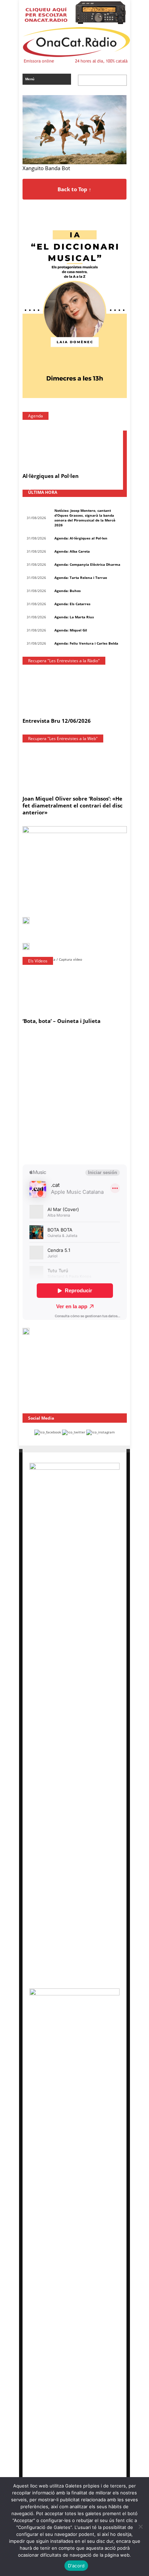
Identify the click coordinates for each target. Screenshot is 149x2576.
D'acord (76, 2566)
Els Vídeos (38, 961)
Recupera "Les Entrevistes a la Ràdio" (64, 661)
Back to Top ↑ (74, 189)
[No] (140, 2527)
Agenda (36, 416)
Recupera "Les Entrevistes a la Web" (63, 738)
